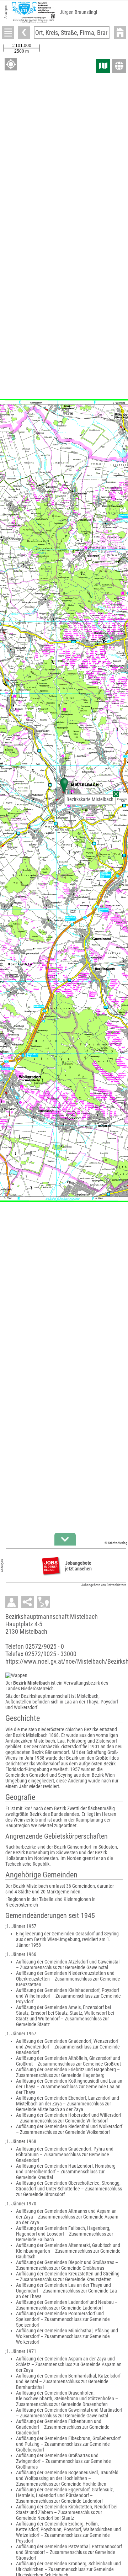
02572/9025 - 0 (45, 1646)
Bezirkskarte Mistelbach (90, 799)
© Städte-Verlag (116, 1543)
